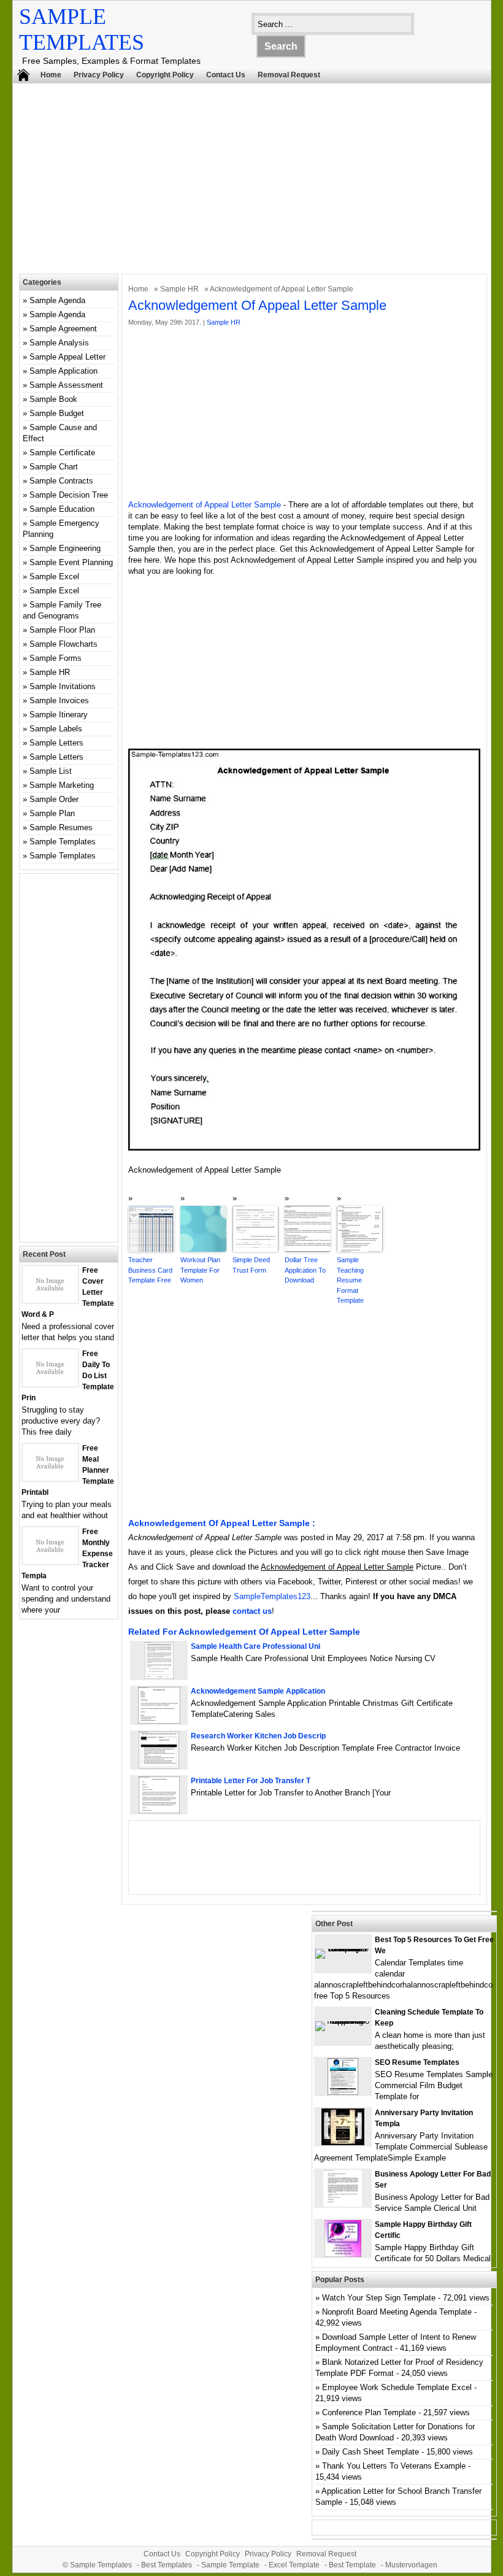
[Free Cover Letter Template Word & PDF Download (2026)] (50, 1300)
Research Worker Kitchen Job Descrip (258, 1736)
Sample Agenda (57, 300)
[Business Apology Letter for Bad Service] (343, 2204)
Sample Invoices (59, 700)
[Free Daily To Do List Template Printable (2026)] (50, 1383)
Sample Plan (52, 813)
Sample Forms (56, 658)
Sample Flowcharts (63, 644)
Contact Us (226, 75)
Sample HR (179, 289)
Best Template (352, 2565)
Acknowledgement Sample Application (258, 1691)
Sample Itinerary (59, 715)
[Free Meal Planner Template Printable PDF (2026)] (50, 1478)
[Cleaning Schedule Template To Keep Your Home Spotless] (343, 2021)
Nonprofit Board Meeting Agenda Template (397, 2312)
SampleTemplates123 (272, 1596)
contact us (252, 1611)
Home (51, 75)
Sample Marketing (62, 785)
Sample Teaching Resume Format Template (350, 1280)
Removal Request (289, 75)
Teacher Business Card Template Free (150, 1270)
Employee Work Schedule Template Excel (397, 2387)
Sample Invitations (63, 686)
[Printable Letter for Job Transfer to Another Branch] (159, 1811)
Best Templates (167, 2565)
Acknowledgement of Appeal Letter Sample (205, 505)
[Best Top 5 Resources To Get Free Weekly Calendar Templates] (343, 1949)
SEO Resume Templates (417, 2062)
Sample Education (62, 509)
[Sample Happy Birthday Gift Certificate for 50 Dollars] (343, 2254)
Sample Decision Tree (69, 495)
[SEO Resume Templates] (343, 2092)
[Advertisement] (258, 182)
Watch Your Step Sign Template (379, 2298)
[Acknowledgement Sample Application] (159, 1721)
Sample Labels (56, 729)
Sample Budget (57, 413)
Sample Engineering (65, 548)
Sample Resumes (61, 827)
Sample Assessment (66, 385)
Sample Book (53, 399)
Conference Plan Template (369, 2412)
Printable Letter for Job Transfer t (251, 1781)
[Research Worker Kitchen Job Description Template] (159, 1766)
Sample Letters (56, 743)
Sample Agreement (63, 329)
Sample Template (230, 2565)
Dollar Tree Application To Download (305, 1270)
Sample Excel (54, 577)
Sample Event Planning (71, 562)
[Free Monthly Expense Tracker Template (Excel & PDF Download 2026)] (50, 1561)
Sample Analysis (59, 343)
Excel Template (294, 2565)
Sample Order (54, 799)
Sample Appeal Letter (67, 357)
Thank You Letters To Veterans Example (394, 2466)
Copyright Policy (165, 75)
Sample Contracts (61, 481)
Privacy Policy (99, 75)
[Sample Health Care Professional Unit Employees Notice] (159, 1676)
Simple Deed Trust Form (251, 1265)
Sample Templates (63, 842)
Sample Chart (54, 467)
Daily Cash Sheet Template (371, 2452)
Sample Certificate (62, 453)
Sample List (51, 771)
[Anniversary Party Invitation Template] (343, 2142)
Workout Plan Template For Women (200, 1270)
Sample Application (63, 371)
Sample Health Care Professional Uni (255, 1646)
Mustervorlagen (411, 2565)
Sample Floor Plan (62, 630)
